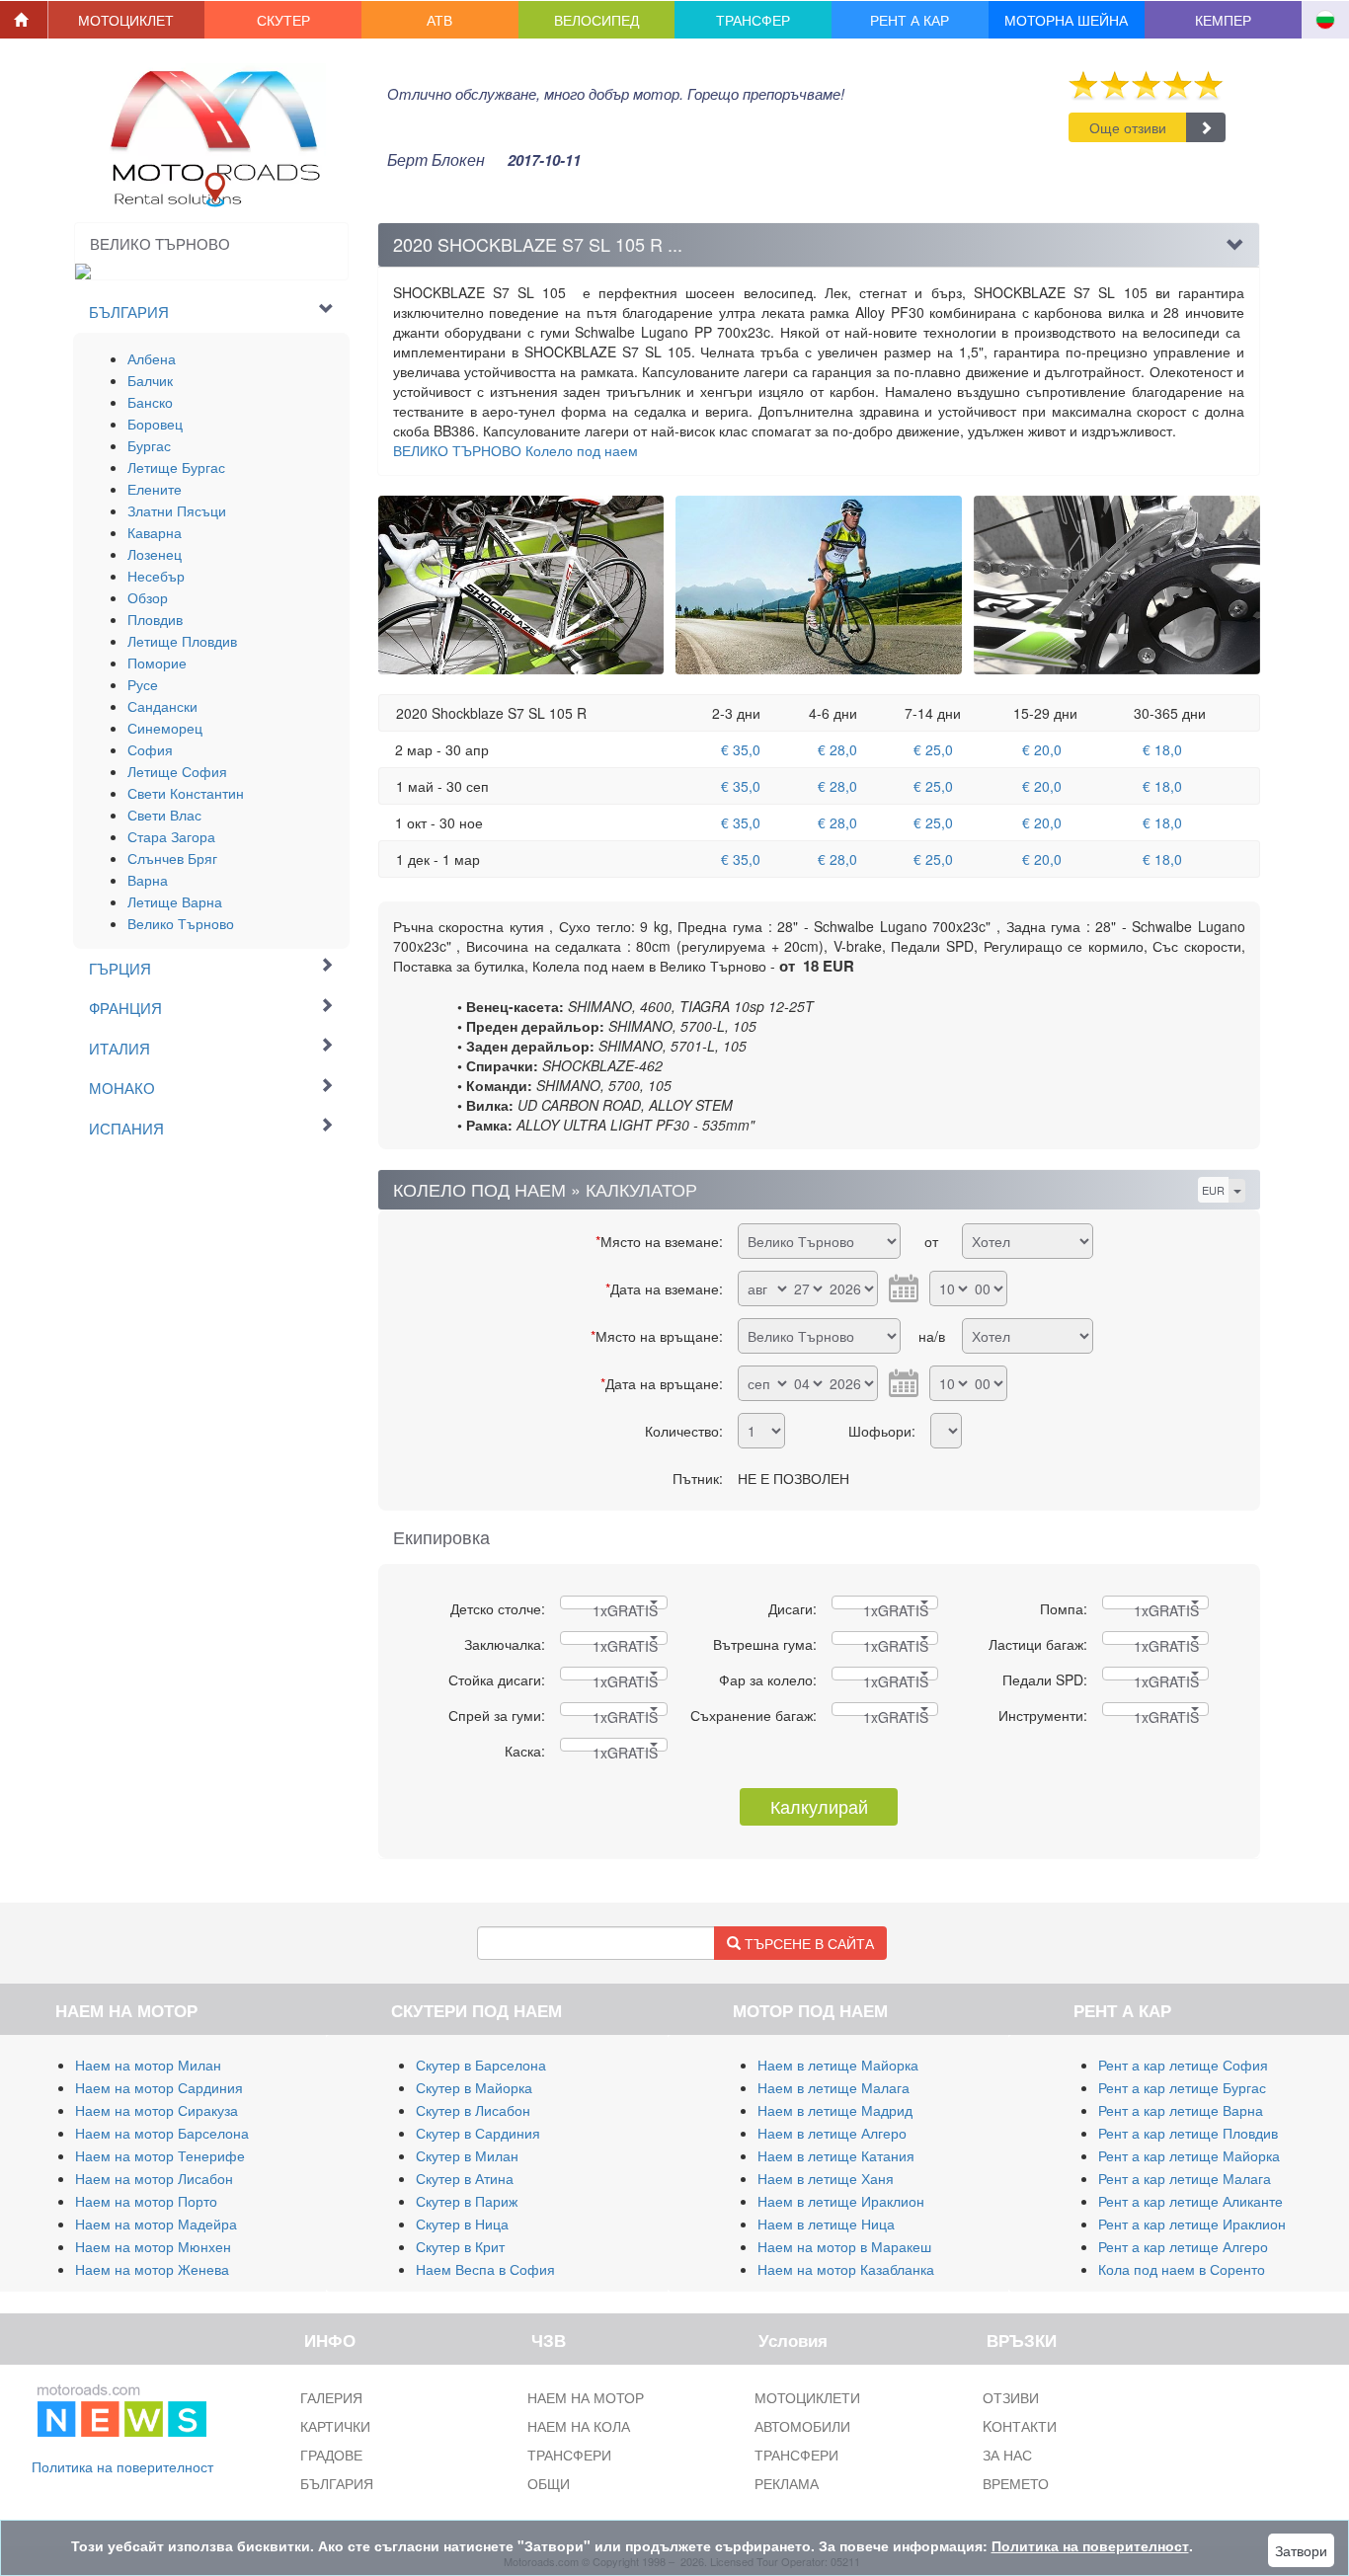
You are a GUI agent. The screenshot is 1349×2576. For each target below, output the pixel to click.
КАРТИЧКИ (335, 2426)
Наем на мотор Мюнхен (153, 2246)
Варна (148, 880)
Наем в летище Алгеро (832, 2133)
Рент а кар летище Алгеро (1183, 2246)
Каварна (155, 532)
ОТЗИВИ (1011, 2397)
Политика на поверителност (122, 2466)
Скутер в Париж (467, 2201)
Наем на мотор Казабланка (846, 2269)
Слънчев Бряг (172, 858)
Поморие (157, 663)
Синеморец (165, 728)
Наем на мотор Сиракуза (157, 2110)
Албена (152, 358)
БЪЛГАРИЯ (337, 2483)
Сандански (162, 706)
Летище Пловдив (182, 641)
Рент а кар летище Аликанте (1190, 2201)
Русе (143, 684)
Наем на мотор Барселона (162, 2133)
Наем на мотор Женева (152, 2269)
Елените (155, 489)
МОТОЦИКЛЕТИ (807, 2397)
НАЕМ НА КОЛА (579, 2426)
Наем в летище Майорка (838, 2065)
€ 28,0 (837, 749)
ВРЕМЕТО (1016, 2483)
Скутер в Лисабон (473, 2110)
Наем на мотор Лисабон (154, 2178)
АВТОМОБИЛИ (802, 2426)
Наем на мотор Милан (148, 2065)
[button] (127, 20)
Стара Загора (171, 836)
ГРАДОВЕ (331, 2455)
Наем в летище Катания (836, 2155)
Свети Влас (164, 815)
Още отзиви (1128, 127)
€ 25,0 (933, 749)
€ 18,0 (1162, 749)
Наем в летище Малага (833, 2087)
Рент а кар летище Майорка (1189, 2155)
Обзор (148, 597)
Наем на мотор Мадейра (156, 2224)
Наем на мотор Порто (146, 2201)
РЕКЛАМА (787, 2483)
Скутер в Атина (465, 2178)
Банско (150, 402)
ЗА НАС (1007, 2455)
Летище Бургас (176, 467)
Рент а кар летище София (1183, 2065)
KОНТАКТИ (1020, 2426)
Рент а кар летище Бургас (1182, 2087)
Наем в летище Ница (826, 2224)
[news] (122, 2407)
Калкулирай (819, 1806)
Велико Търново (181, 923)
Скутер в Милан (467, 2155)
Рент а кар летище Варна (1181, 2110)
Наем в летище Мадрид (835, 2110)
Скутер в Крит (460, 2246)
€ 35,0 (741, 749)
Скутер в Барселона (481, 2065)
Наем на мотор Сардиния (159, 2087)
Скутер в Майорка (474, 2087)
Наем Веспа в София (485, 2269)
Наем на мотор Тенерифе (160, 2155)
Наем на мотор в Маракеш (844, 2246)
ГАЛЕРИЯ (331, 2397)
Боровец (155, 424)
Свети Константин (186, 793)
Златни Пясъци (177, 510)
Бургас (149, 445)
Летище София (177, 771)
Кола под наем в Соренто (1182, 2269)
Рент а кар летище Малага (1185, 2178)
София (150, 749)
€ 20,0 (1042, 749)
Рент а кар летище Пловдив (1188, 2133)
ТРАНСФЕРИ (569, 2455)
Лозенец (155, 554)
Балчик (150, 380)
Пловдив (155, 619)
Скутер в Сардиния (478, 2133)
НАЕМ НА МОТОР (586, 2397)
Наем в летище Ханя (826, 2178)
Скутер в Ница (462, 2224)
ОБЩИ (549, 2483)
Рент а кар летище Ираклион (1192, 2224)
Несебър (156, 576)
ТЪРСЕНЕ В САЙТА (807, 1943)
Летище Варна (175, 901)
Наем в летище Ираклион (841, 2201)
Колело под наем (516, 450)
